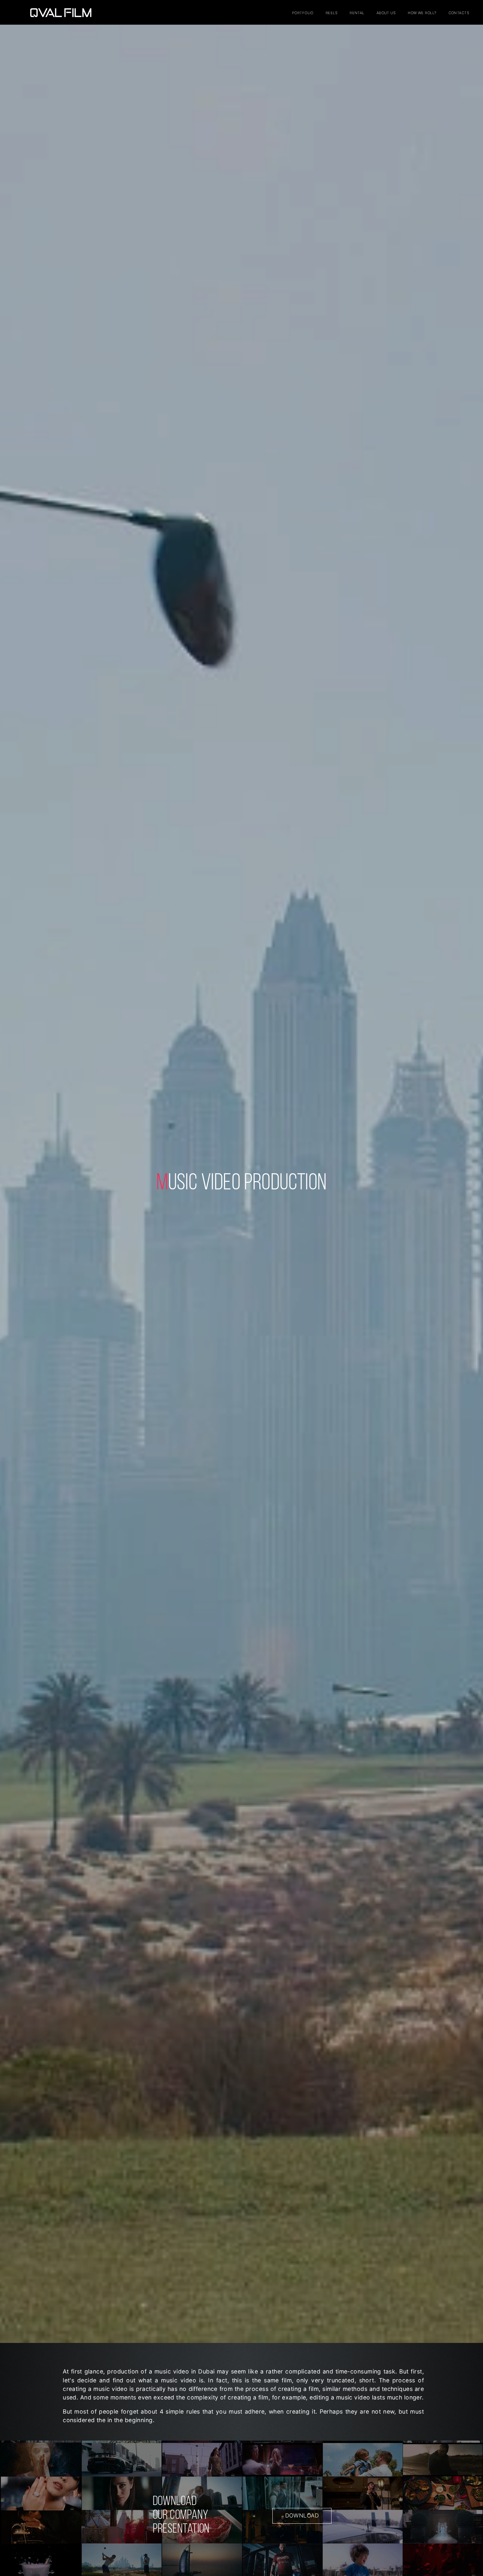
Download (302, 2516)
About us (386, 13)
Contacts (459, 13)
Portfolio (303, 13)
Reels (332, 13)
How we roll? (422, 13)
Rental (357, 13)
